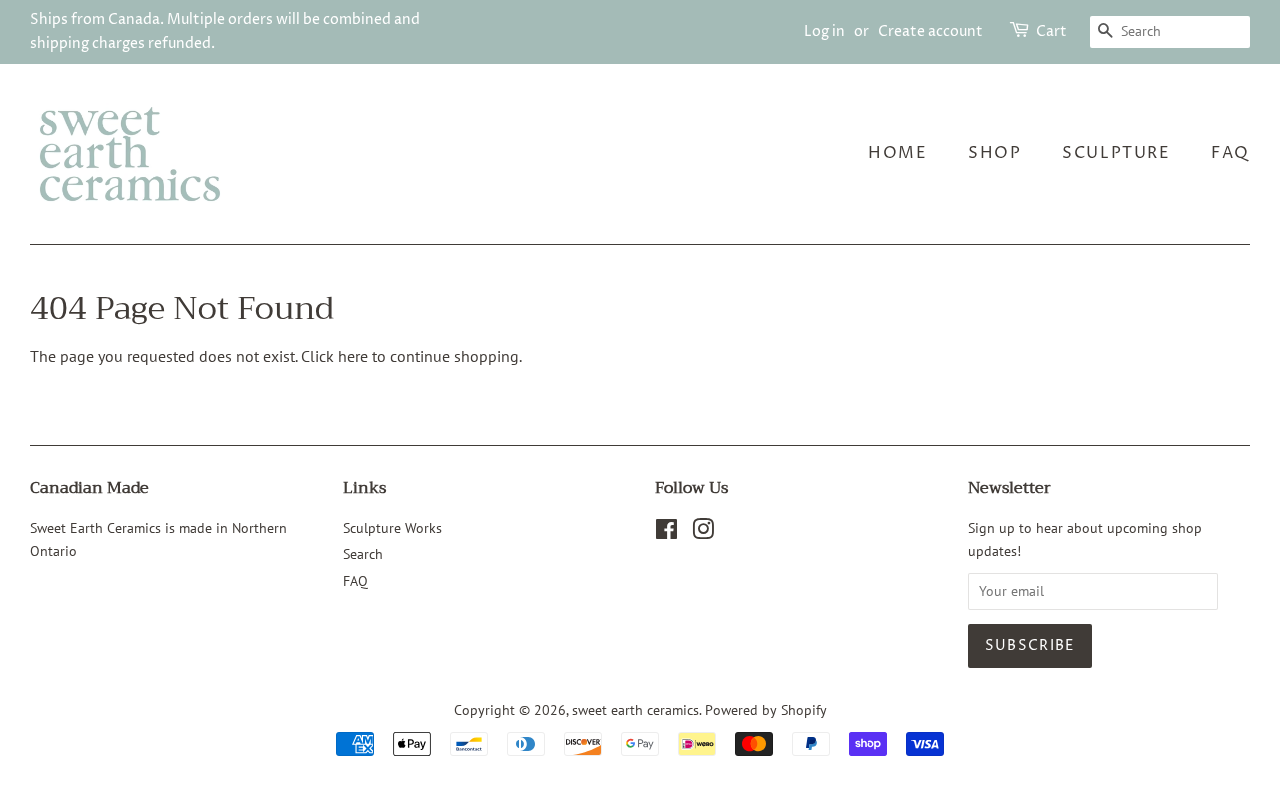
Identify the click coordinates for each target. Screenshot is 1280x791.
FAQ (1230, 153)
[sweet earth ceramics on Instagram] (703, 533)
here (353, 356)
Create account (930, 31)
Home (897, 153)
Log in (824, 31)
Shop (994, 153)
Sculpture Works (392, 528)
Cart (1051, 31)
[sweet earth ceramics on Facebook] (666, 533)
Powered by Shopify (766, 710)
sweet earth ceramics (635, 710)
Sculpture (1116, 153)
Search (363, 554)
